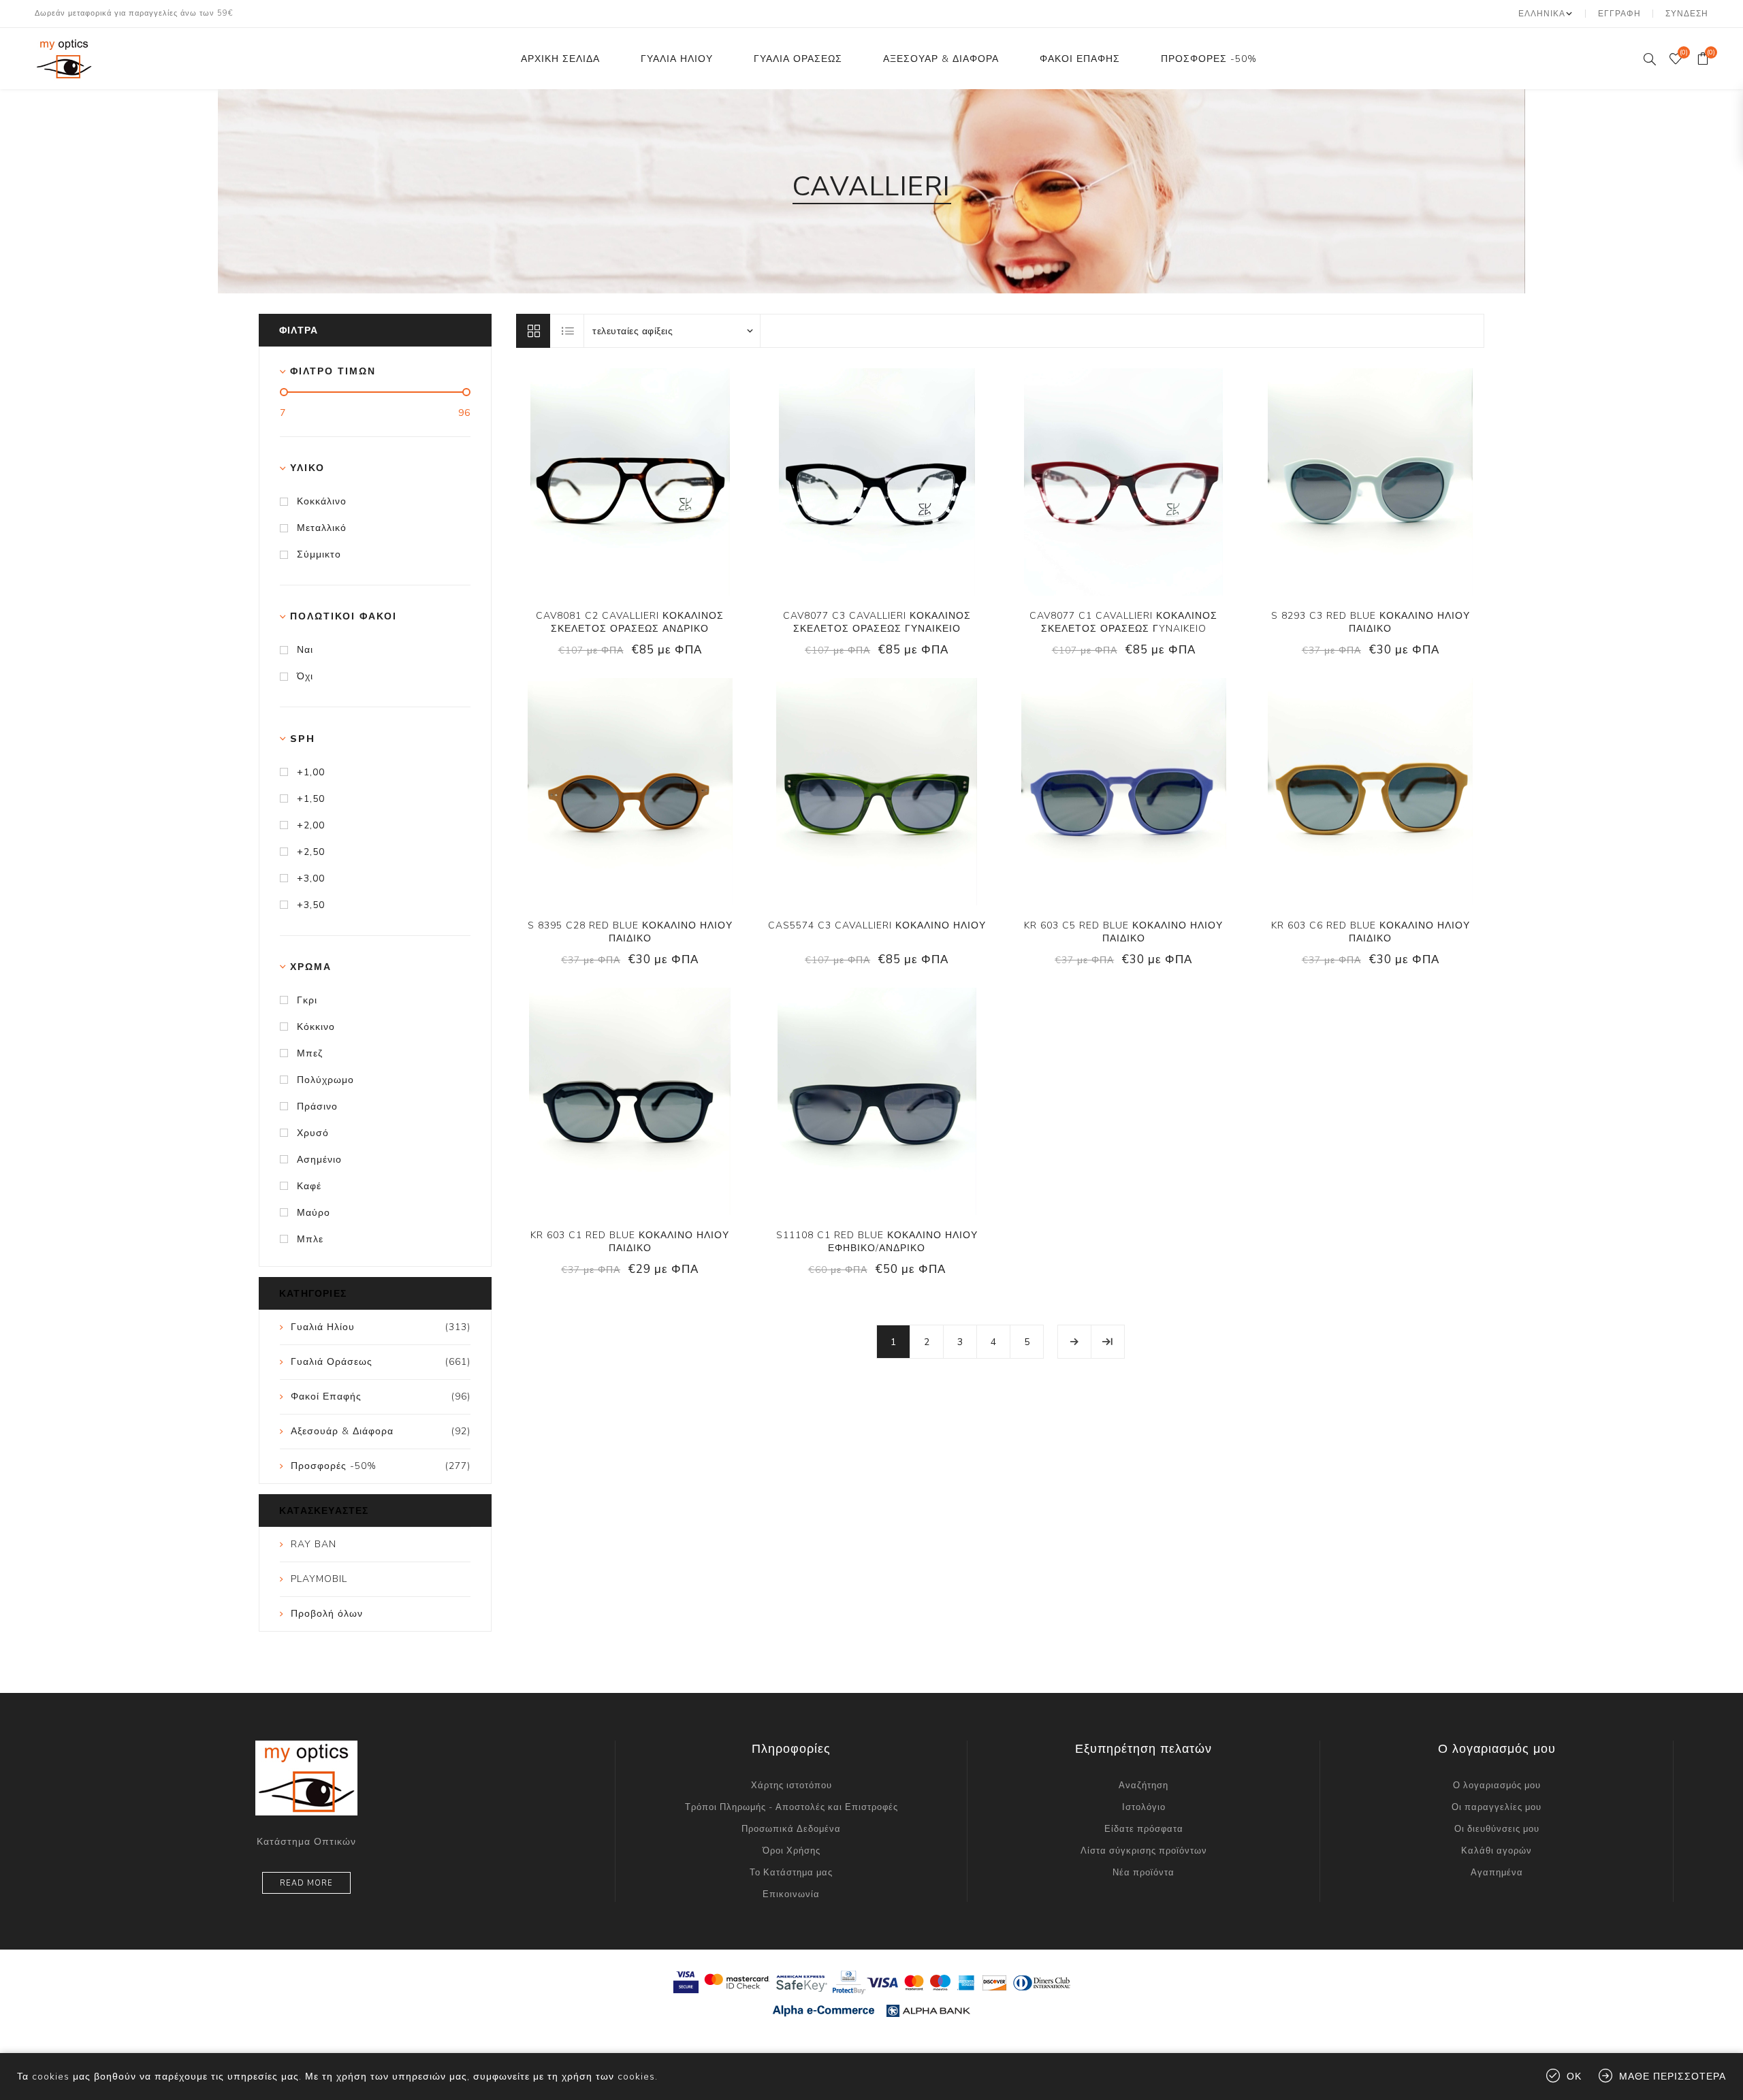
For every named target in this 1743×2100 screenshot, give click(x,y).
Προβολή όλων (327, 1614)
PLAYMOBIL (319, 1579)
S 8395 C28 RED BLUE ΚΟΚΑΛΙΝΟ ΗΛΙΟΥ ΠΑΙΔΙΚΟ (630, 932)
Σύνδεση (1687, 14)
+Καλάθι (671, 482)
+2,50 (311, 852)
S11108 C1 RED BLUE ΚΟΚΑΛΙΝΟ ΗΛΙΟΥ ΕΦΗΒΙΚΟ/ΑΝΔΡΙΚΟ (877, 1242)
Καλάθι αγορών (1497, 1851)
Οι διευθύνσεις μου (1497, 1829)
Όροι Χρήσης (791, 1851)
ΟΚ (1574, 2077)
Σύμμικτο (319, 554)
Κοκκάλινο (322, 501)
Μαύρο (314, 1213)
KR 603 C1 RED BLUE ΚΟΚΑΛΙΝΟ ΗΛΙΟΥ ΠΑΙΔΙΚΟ (630, 1242)
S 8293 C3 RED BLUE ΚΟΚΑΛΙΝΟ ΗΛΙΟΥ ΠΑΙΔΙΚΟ (1371, 622)
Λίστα (568, 331)
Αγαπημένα (1497, 1873)
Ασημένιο (319, 1160)
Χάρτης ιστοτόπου (791, 1786)
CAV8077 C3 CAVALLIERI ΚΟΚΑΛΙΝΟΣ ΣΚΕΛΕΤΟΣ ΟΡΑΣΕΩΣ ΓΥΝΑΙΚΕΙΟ (877, 622)
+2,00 (311, 825)
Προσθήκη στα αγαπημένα (643, 482)
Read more (306, 1883)
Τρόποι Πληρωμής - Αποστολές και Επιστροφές (791, 1807)
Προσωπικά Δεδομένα (791, 1829)
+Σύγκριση (615, 482)
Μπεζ (310, 1053)
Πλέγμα (533, 331)
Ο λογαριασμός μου (1497, 1786)
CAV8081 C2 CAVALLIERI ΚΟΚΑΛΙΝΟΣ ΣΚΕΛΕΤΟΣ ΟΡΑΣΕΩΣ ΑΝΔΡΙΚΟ (630, 622)
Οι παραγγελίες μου (1497, 1807)
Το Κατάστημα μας (791, 1873)
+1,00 (311, 772)
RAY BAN (314, 1544)
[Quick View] (588, 482)
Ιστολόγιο (1144, 1807)
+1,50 (311, 799)
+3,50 (311, 905)
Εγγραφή (1619, 14)
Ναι (305, 650)
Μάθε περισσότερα (1673, 2077)
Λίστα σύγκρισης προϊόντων (1144, 1851)
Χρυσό (313, 1133)
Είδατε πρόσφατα (1144, 1829)
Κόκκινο (316, 1027)
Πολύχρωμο (325, 1080)
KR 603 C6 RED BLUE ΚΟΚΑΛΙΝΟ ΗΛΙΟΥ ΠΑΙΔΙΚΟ (1371, 932)
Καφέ (309, 1186)
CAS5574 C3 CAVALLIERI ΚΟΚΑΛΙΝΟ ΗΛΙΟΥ (877, 925)
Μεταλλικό (322, 528)
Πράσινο (317, 1106)
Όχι (305, 676)
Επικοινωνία (791, 1894)
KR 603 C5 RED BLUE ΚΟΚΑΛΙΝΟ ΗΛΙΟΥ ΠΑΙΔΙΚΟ (1123, 932)
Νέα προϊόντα (1144, 1873)
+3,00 (311, 878)
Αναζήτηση (1144, 1786)
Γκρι (307, 1000)
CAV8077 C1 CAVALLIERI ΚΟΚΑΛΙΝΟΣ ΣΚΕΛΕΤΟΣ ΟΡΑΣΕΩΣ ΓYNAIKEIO (1123, 622)
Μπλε (310, 1239)
